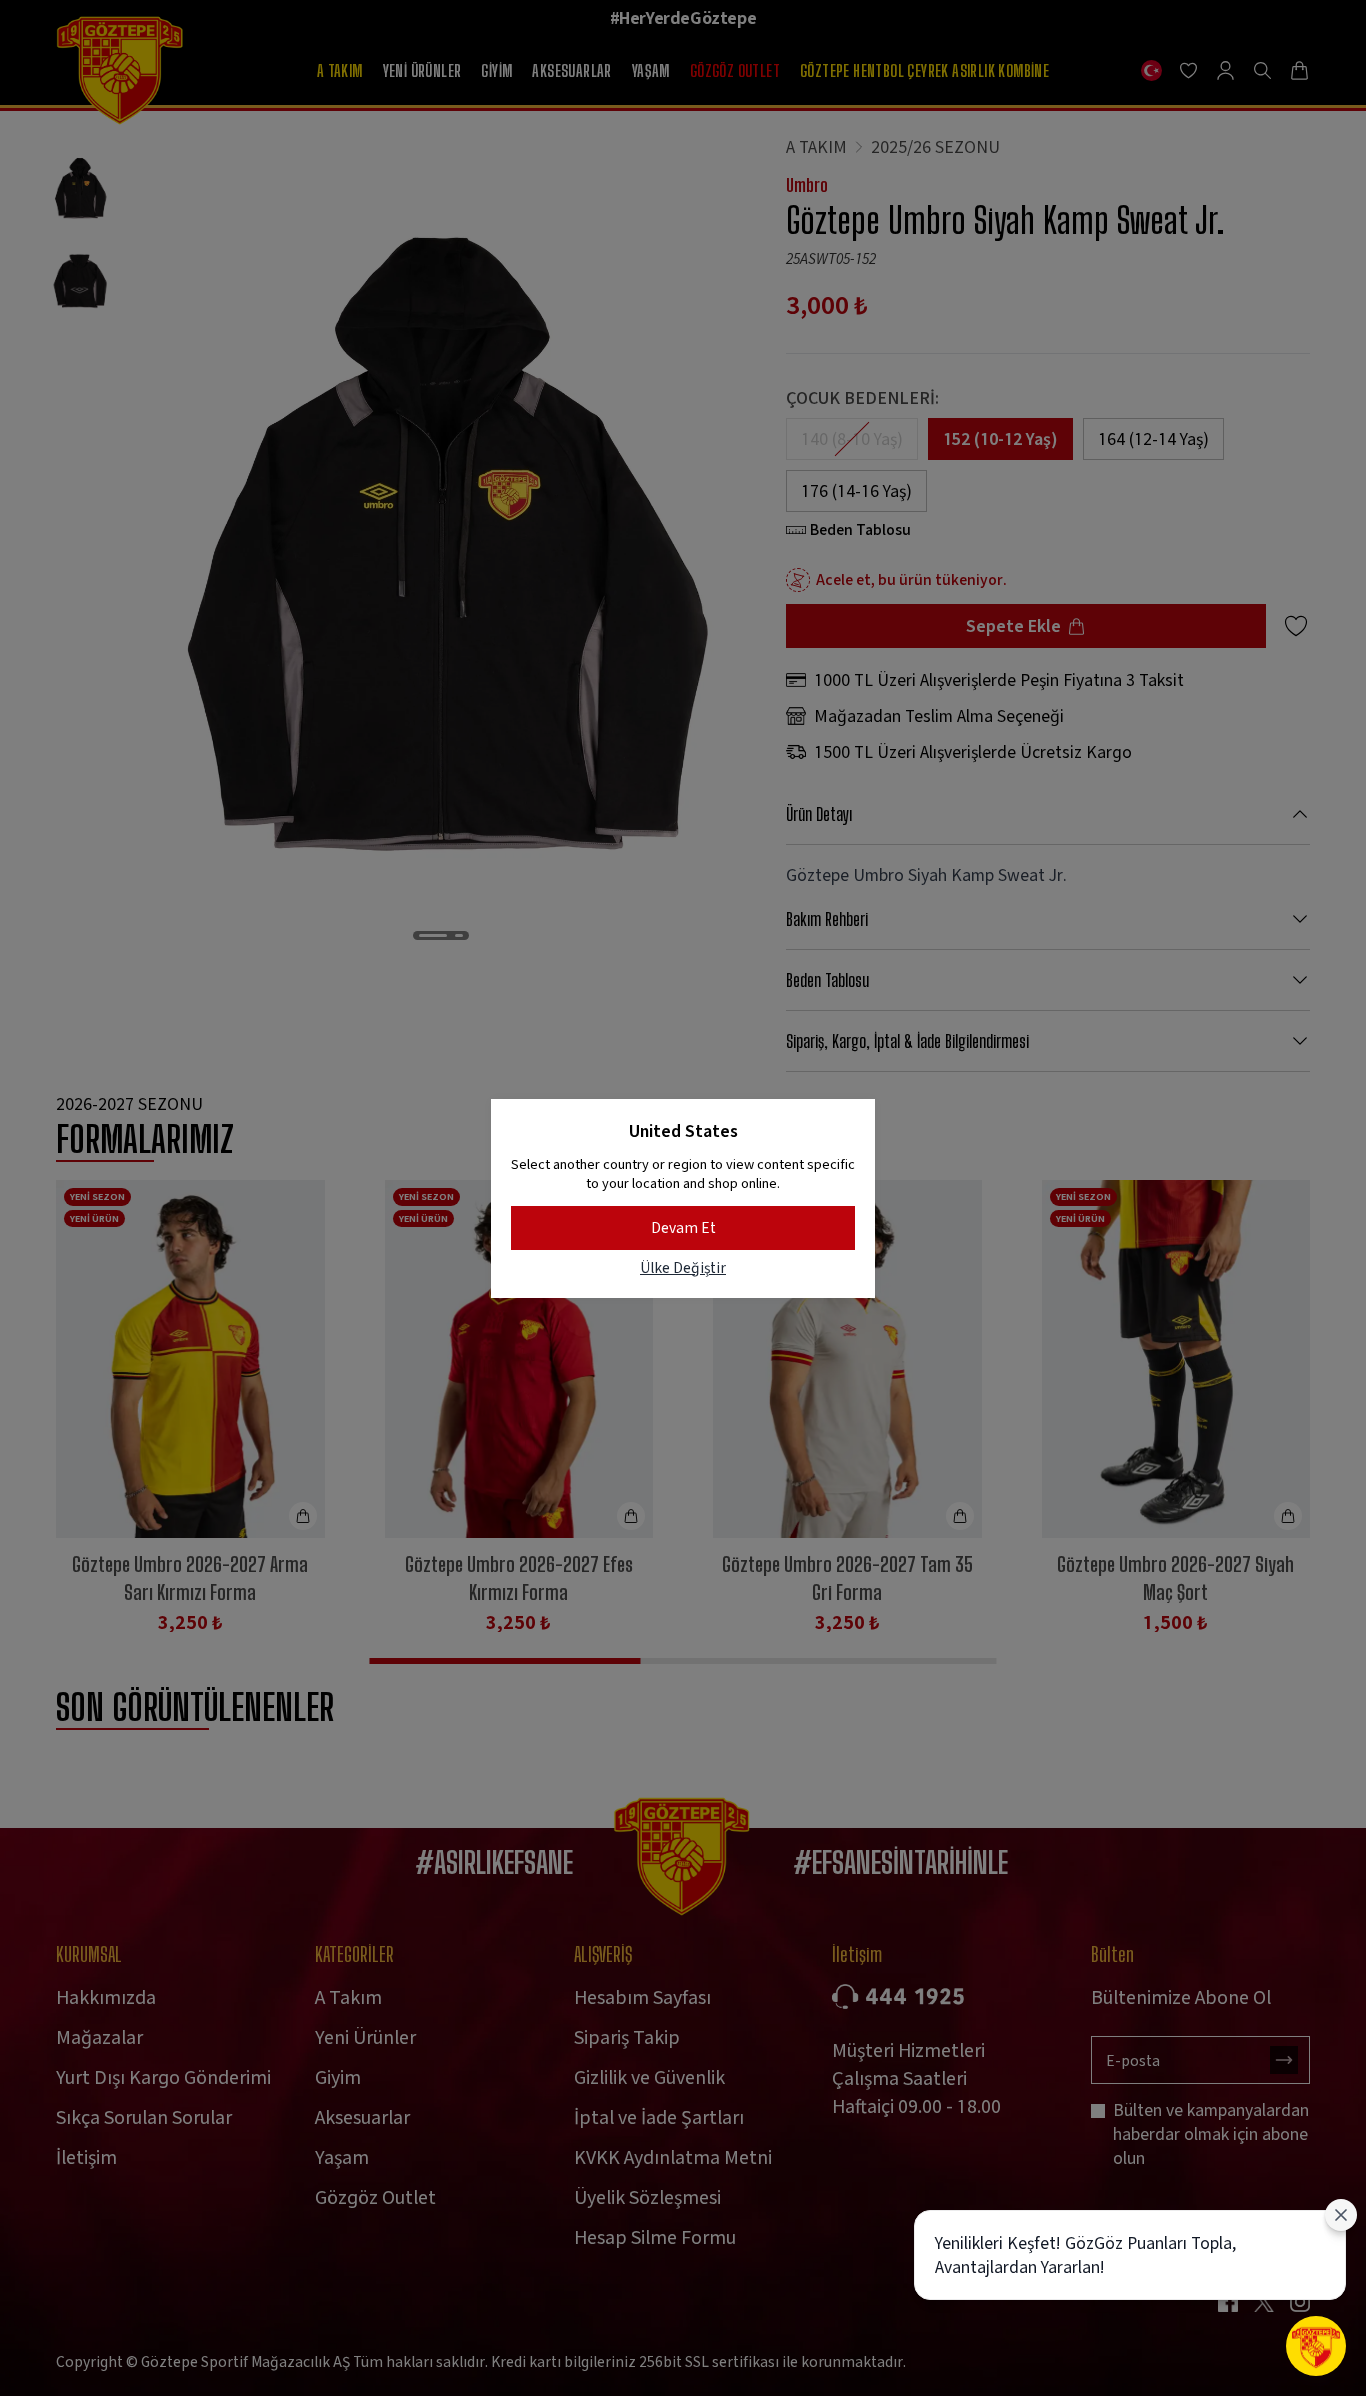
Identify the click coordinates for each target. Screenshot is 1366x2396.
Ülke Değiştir (683, 1267)
